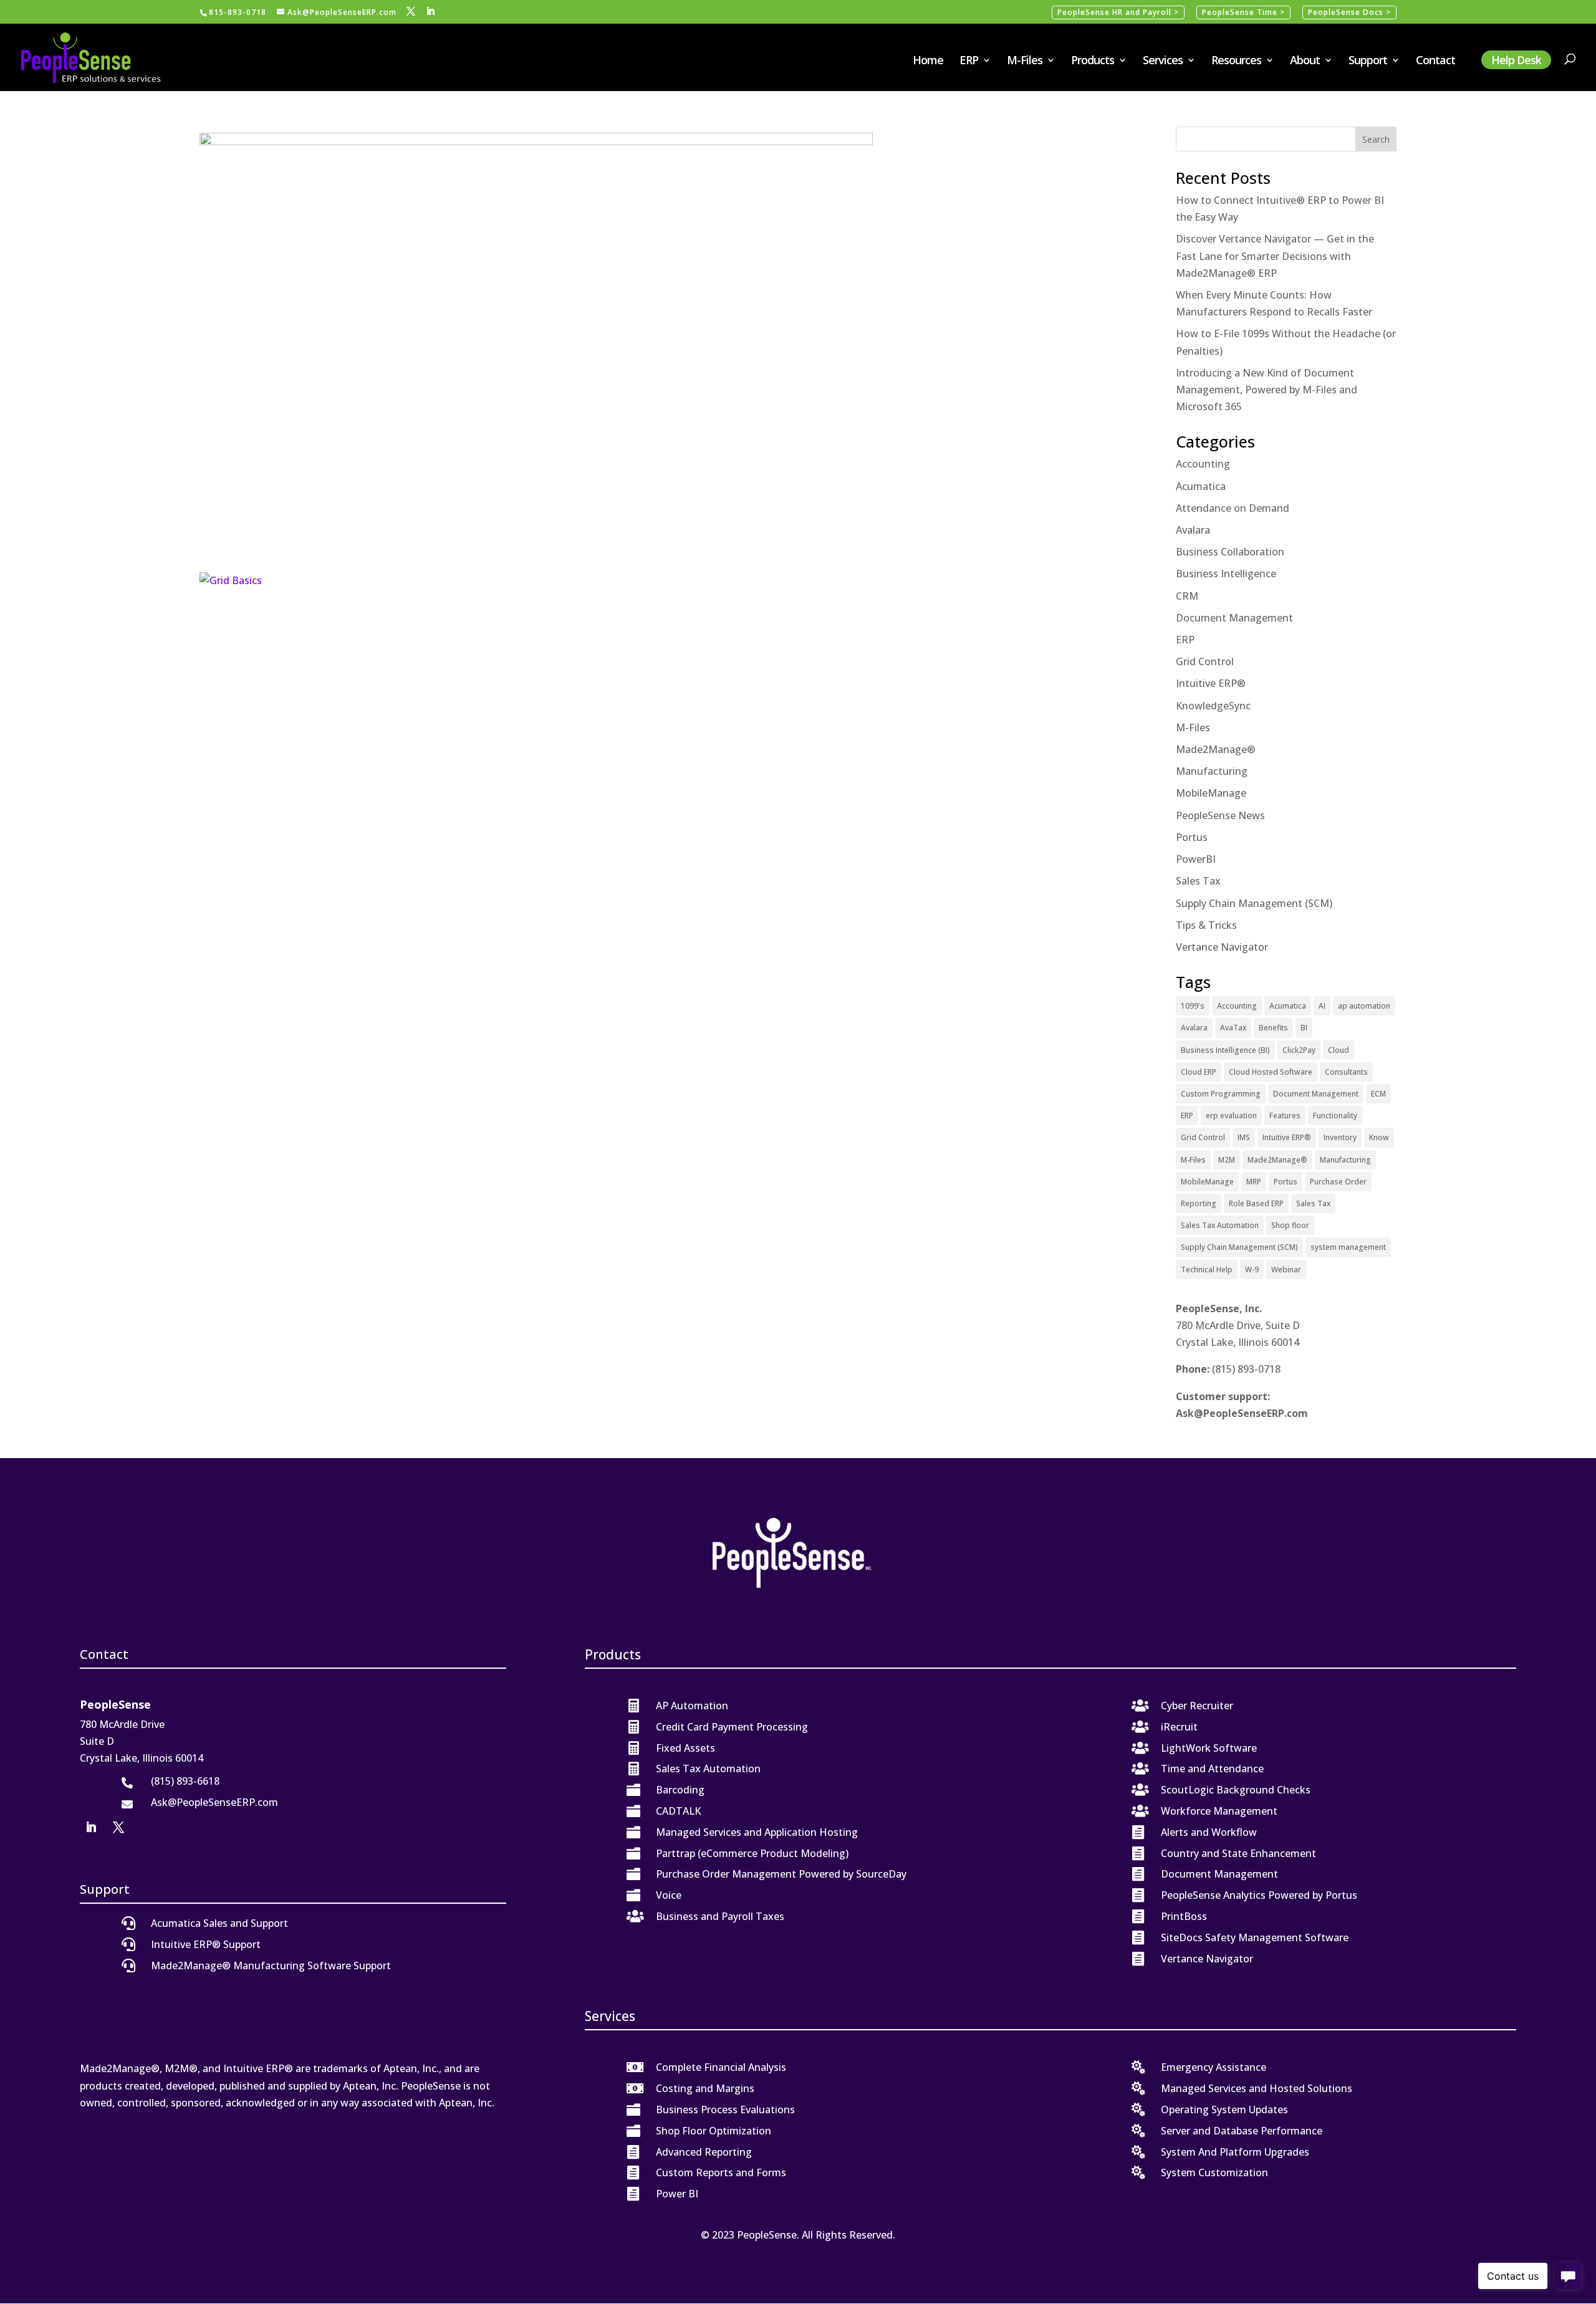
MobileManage (1211, 793)
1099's (1193, 1006)
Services (1163, 61)
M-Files (1025, 61)
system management (1348, 1247)
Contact (1435, 61)
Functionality (1335, 1116)
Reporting (1199, 1203)
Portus (1192, 837)
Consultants (1346, 1072)
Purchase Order (1338, 1182)
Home (928, 61)
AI (1322, 1006)
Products (1093, 61)
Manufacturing (1212, 771)
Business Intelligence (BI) (1225, 1050)
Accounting (1203, 464)
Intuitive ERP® (1211, 683)
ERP (969, 61)
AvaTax (1233, 1028)
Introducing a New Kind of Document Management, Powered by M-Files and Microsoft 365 (1267, 390)
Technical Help (1207, 1270)
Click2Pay (1299, 1050)
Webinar (1286, 1270)
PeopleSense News (1220, 815)
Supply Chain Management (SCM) (1254, 903)
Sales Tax (1198, 881)
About (1305, 61)
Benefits (1273, 1028)
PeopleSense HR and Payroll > (1118, 12)
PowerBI (1196, 859)
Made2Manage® (1216, 749)
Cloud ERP (1199, 1072)
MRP (1254, 1182)
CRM (1187, 596)
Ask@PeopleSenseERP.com (1242, 1413)
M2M (1227, 1160)
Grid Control (1205, 661)
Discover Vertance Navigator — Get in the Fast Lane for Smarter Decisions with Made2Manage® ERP (1275, 256)
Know (1379, 1137)
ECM (1378, 1094)
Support (1368, 61)
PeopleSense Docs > (1349, 12)
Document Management (1234, 618)
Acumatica (1201, 486)
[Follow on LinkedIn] (91, 1827)
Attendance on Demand (1233, 508)
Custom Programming (1221, 1094)
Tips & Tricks (1206, 925)
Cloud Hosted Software (1271, 1072)
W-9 (1252, 1270)
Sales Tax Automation (1220, 1225)
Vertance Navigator (1222, 947)
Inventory (1340, 1137)
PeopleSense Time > (1243, 12)
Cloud (1339, 1050)
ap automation (1364, 1006)
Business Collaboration (1230, 552)
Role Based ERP (1256, 1203)
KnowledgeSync (1213, 706)
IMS (1244, 1137)
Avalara (1193, 530)
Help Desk (1516, 60)
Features (1285, 1116)
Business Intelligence (1226, 574)
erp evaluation (1231, 1116)
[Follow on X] (118, 1827)
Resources (1236, 61)
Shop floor (1290, 1225)
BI (1304, 1028)
